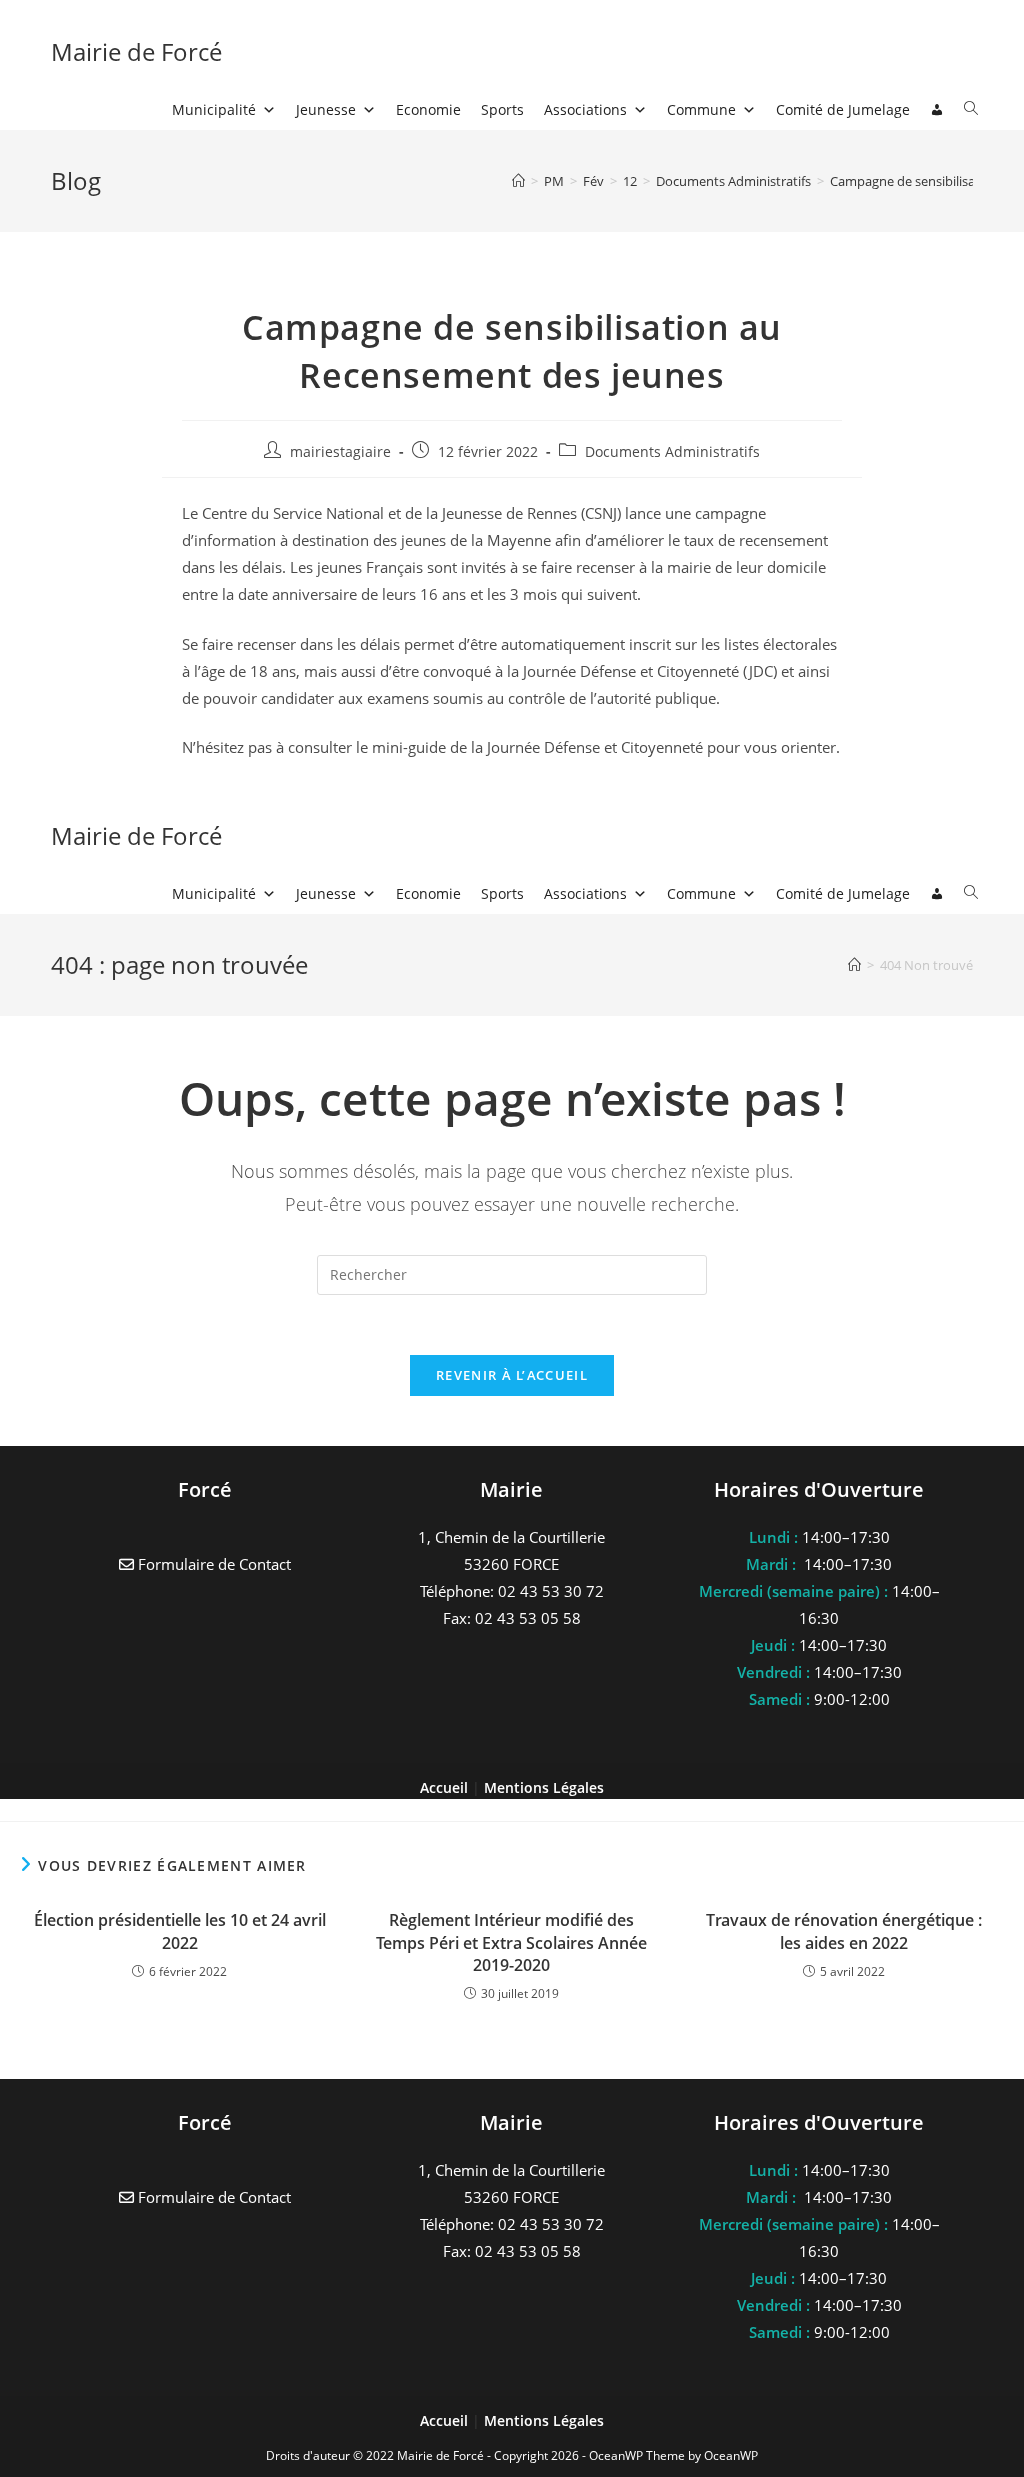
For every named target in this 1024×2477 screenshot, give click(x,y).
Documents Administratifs (672, 451)
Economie (428, 109)
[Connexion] (937, 110)
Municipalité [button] (214, 109)
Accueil (446, 2420)
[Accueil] (518, 181)
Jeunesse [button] (326, 109)
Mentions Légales (544, 2420)
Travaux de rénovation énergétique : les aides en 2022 (844, 1931)
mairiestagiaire (340, 451)
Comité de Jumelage (843, 109)
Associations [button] (585, 109)
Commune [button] (701, 109)
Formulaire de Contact (212, 2197)
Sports (502, 109)
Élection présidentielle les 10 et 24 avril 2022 (180, 1931)
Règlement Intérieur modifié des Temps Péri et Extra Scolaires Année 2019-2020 (511, 1942)
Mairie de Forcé (136, 51)
